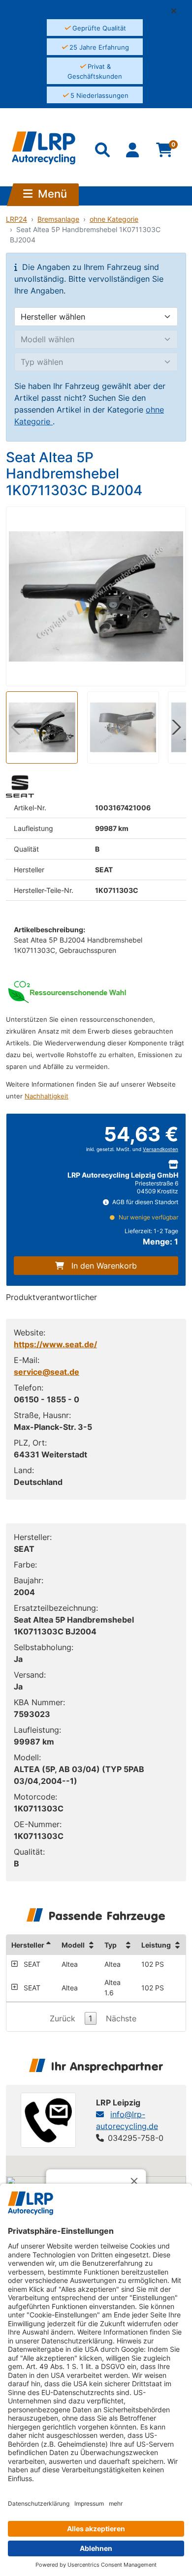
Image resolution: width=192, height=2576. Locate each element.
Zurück (63, 2018)
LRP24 (16, 219)
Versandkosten (160, 1149)
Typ (111, 1945)
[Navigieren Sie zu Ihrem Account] (134, 152)
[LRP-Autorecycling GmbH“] (44, 148)
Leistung (156, 1945)
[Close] (134, 2181)
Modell (73, 1945)
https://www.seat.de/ (55, 1344)
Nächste (121, 2018)
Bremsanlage (58, 219)
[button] (178, 11)
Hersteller (28, 1945)
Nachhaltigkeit (47, 1096)
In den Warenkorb (104, 1266)
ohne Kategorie (114, 219)
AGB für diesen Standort (144, 1202)
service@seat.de (47, 1372)
